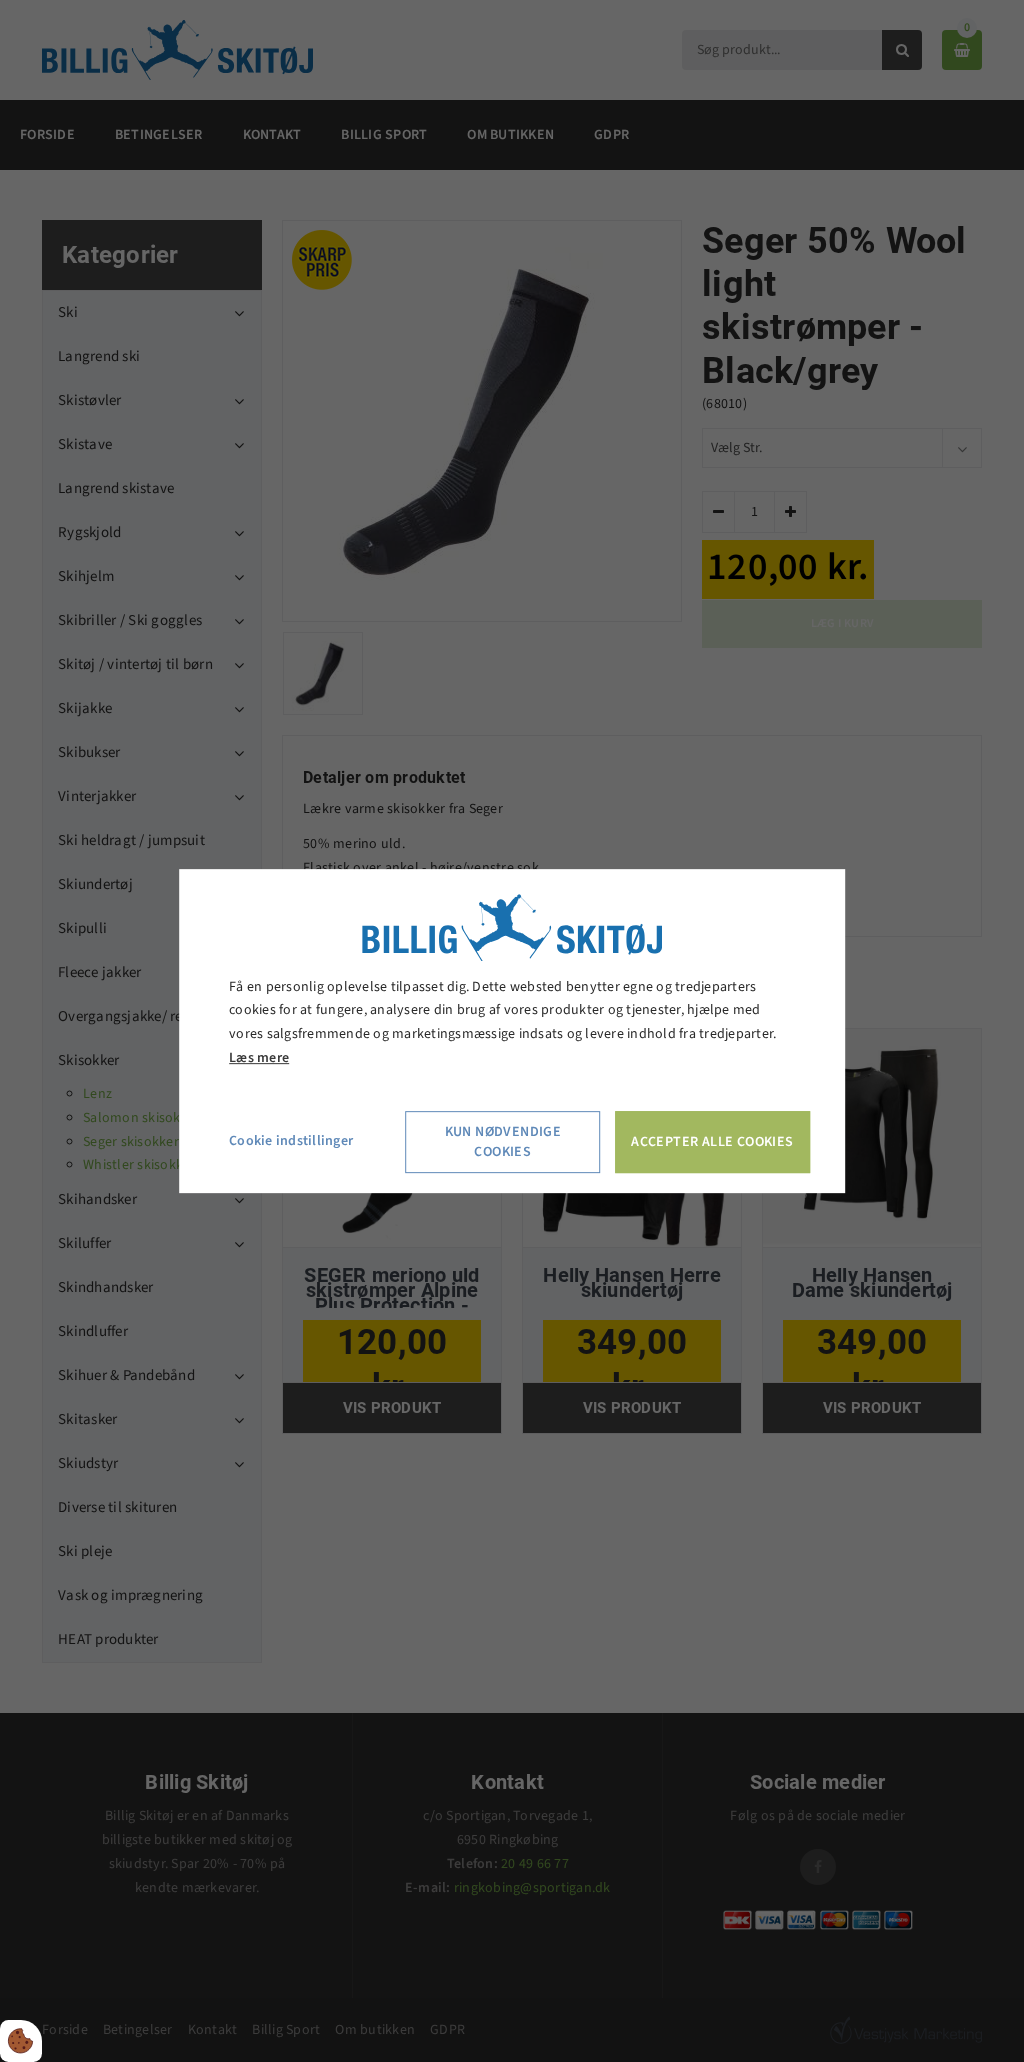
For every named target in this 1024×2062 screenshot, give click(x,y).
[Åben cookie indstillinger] (21, 2041)
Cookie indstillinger (291, 1141)
